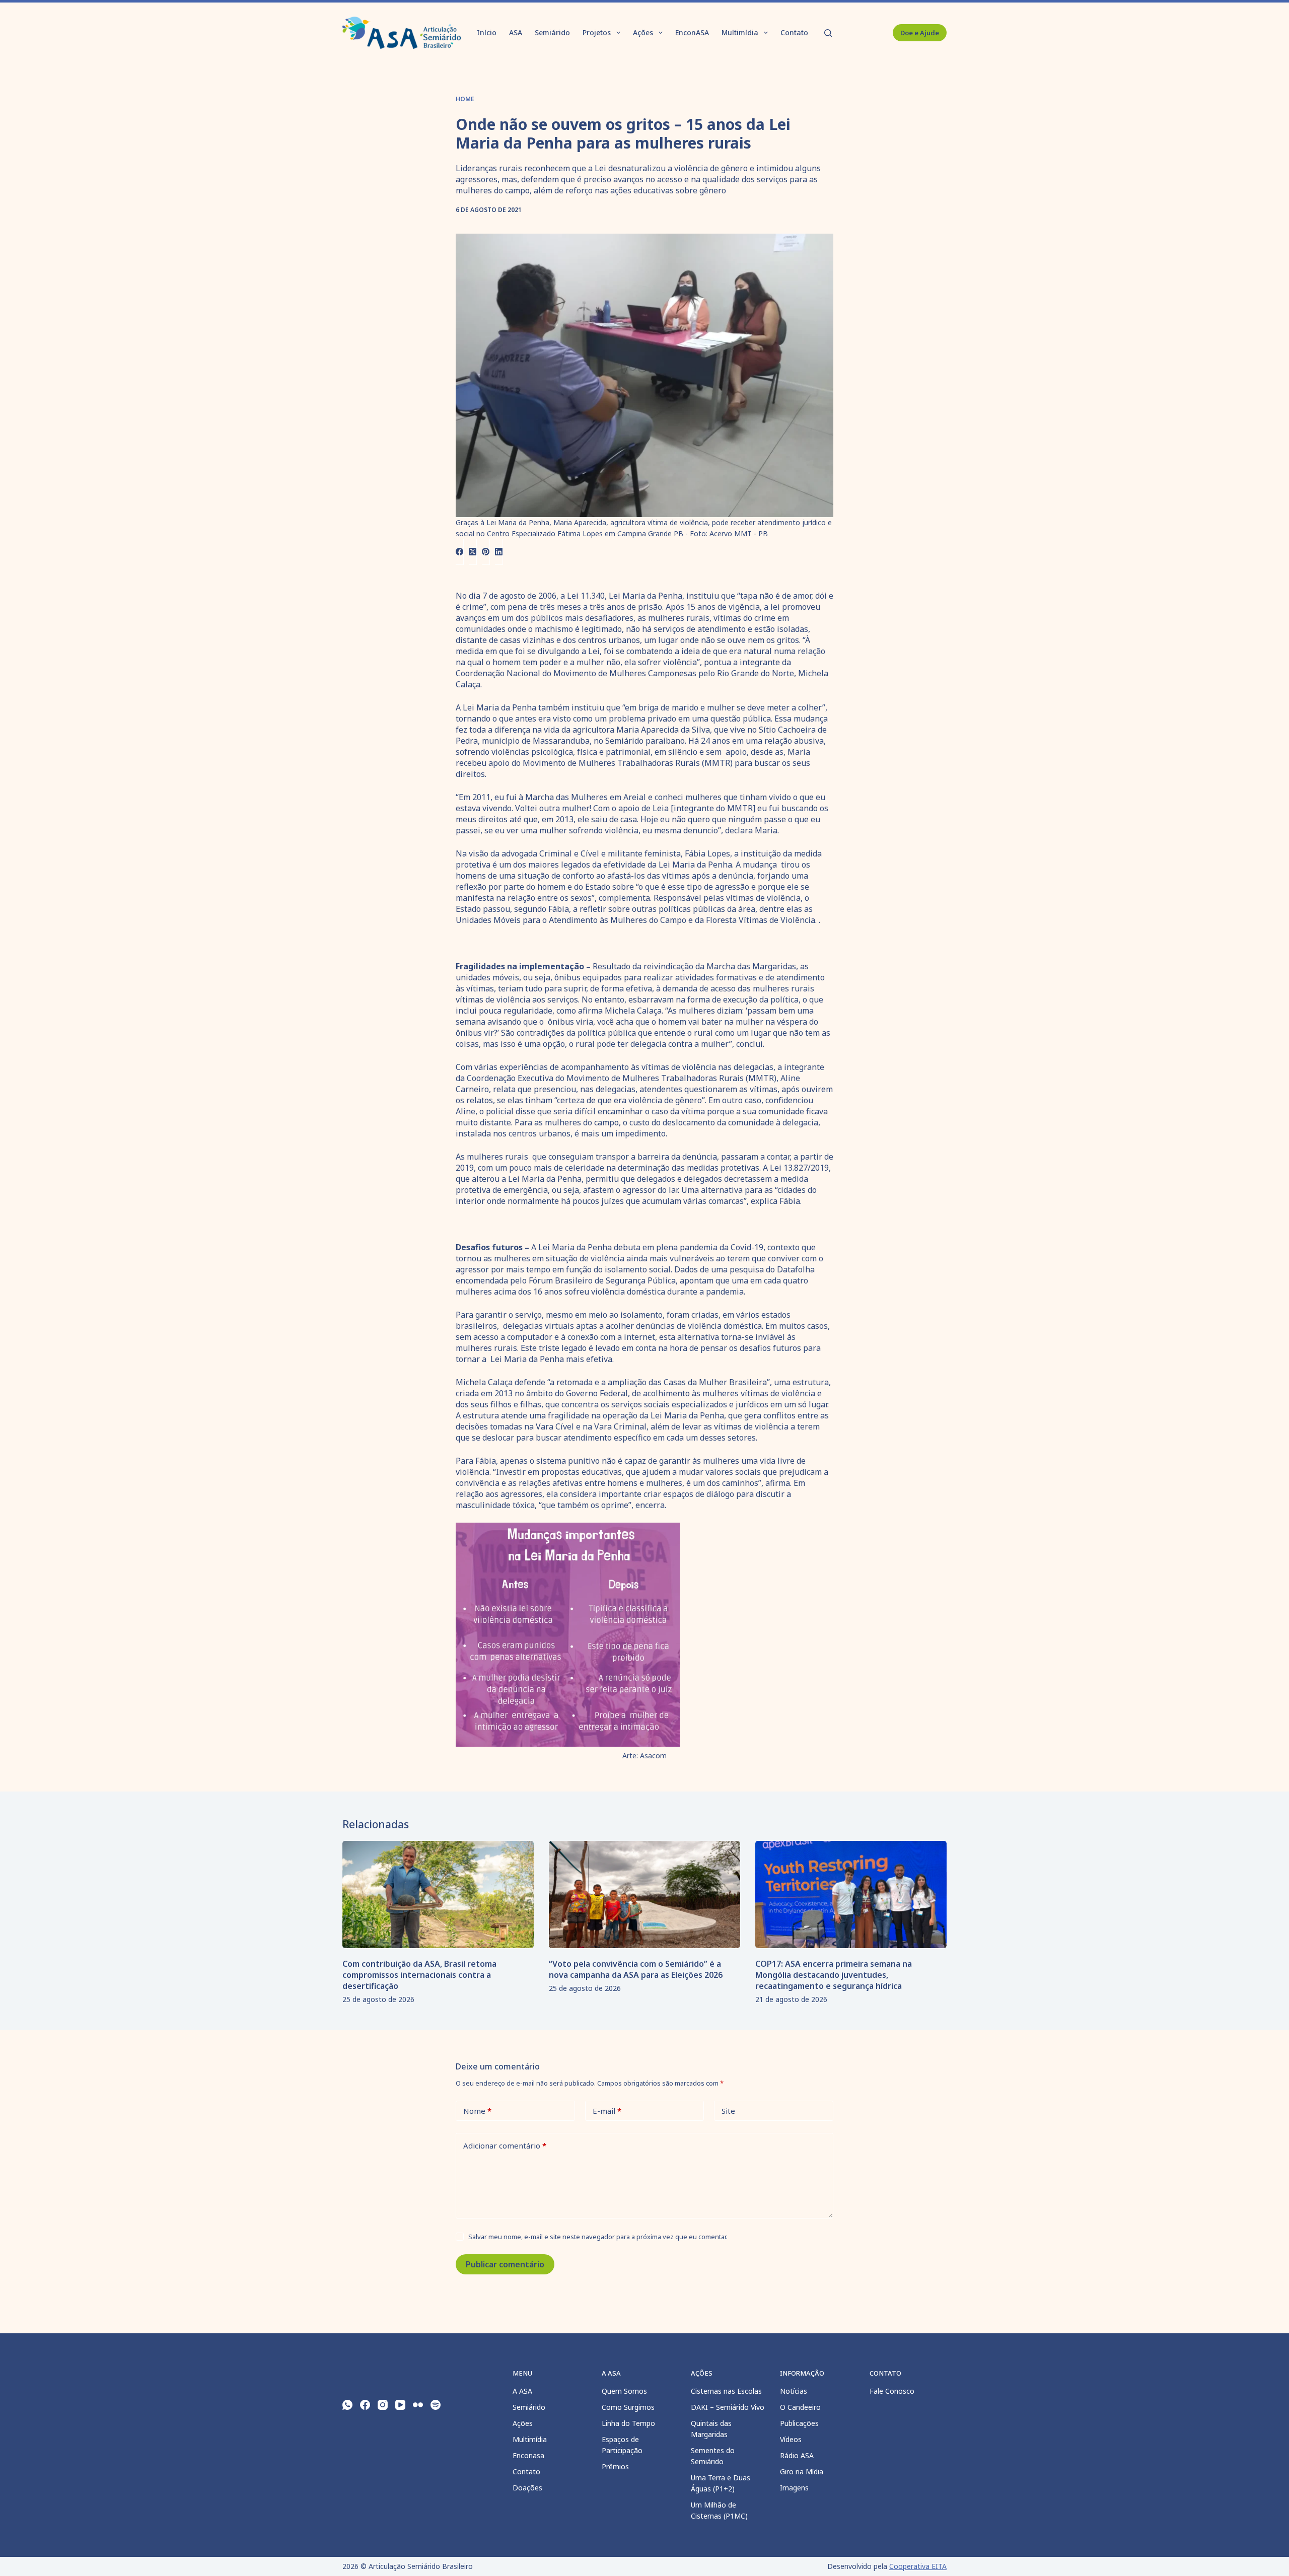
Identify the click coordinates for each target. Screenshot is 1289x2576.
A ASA (522, 2391)
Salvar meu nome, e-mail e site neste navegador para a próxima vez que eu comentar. (598, 2237)
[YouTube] (400, 2405)
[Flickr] (418, 2405)
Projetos (597, 32)
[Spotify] (436, 2405)
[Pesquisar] (828, 33)
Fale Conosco (892, 2391)
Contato (794, 32)
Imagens (794, 2488)
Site (728, 2111)
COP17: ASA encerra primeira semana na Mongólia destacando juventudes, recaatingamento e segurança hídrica (834, 1975)
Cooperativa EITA (918, 2566)
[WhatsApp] (347, 2405)
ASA (516, 32)
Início (487, 32)
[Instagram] (383, 2405)
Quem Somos (624, 2391)
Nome (477, 2111)
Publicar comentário (505, 2264)
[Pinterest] (486, 552)
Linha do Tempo (628, 2423)
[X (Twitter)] (473, 552)
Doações (527, 2488)
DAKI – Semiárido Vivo (728, 2407)
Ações (643, 32)
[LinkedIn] (499, 552)
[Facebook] (460, 552)
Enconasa (528, 2455)
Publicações (799, 2423)
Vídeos (791, 2439)
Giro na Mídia (802, 2472)
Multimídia (740, 32)
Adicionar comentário (505, 2145)
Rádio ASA (797, 2455)
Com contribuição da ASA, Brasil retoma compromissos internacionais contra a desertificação (419, 1975)
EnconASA (692, 32)
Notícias (794, 2391)
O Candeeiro (800, 2407)
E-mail (607, 2111)
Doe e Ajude (920, 33)
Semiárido (552, 32)
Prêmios (615, 2466)
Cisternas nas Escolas (726, 2391)
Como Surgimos (628, 2407)
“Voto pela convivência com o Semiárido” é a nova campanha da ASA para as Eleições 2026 (636, 1969)
